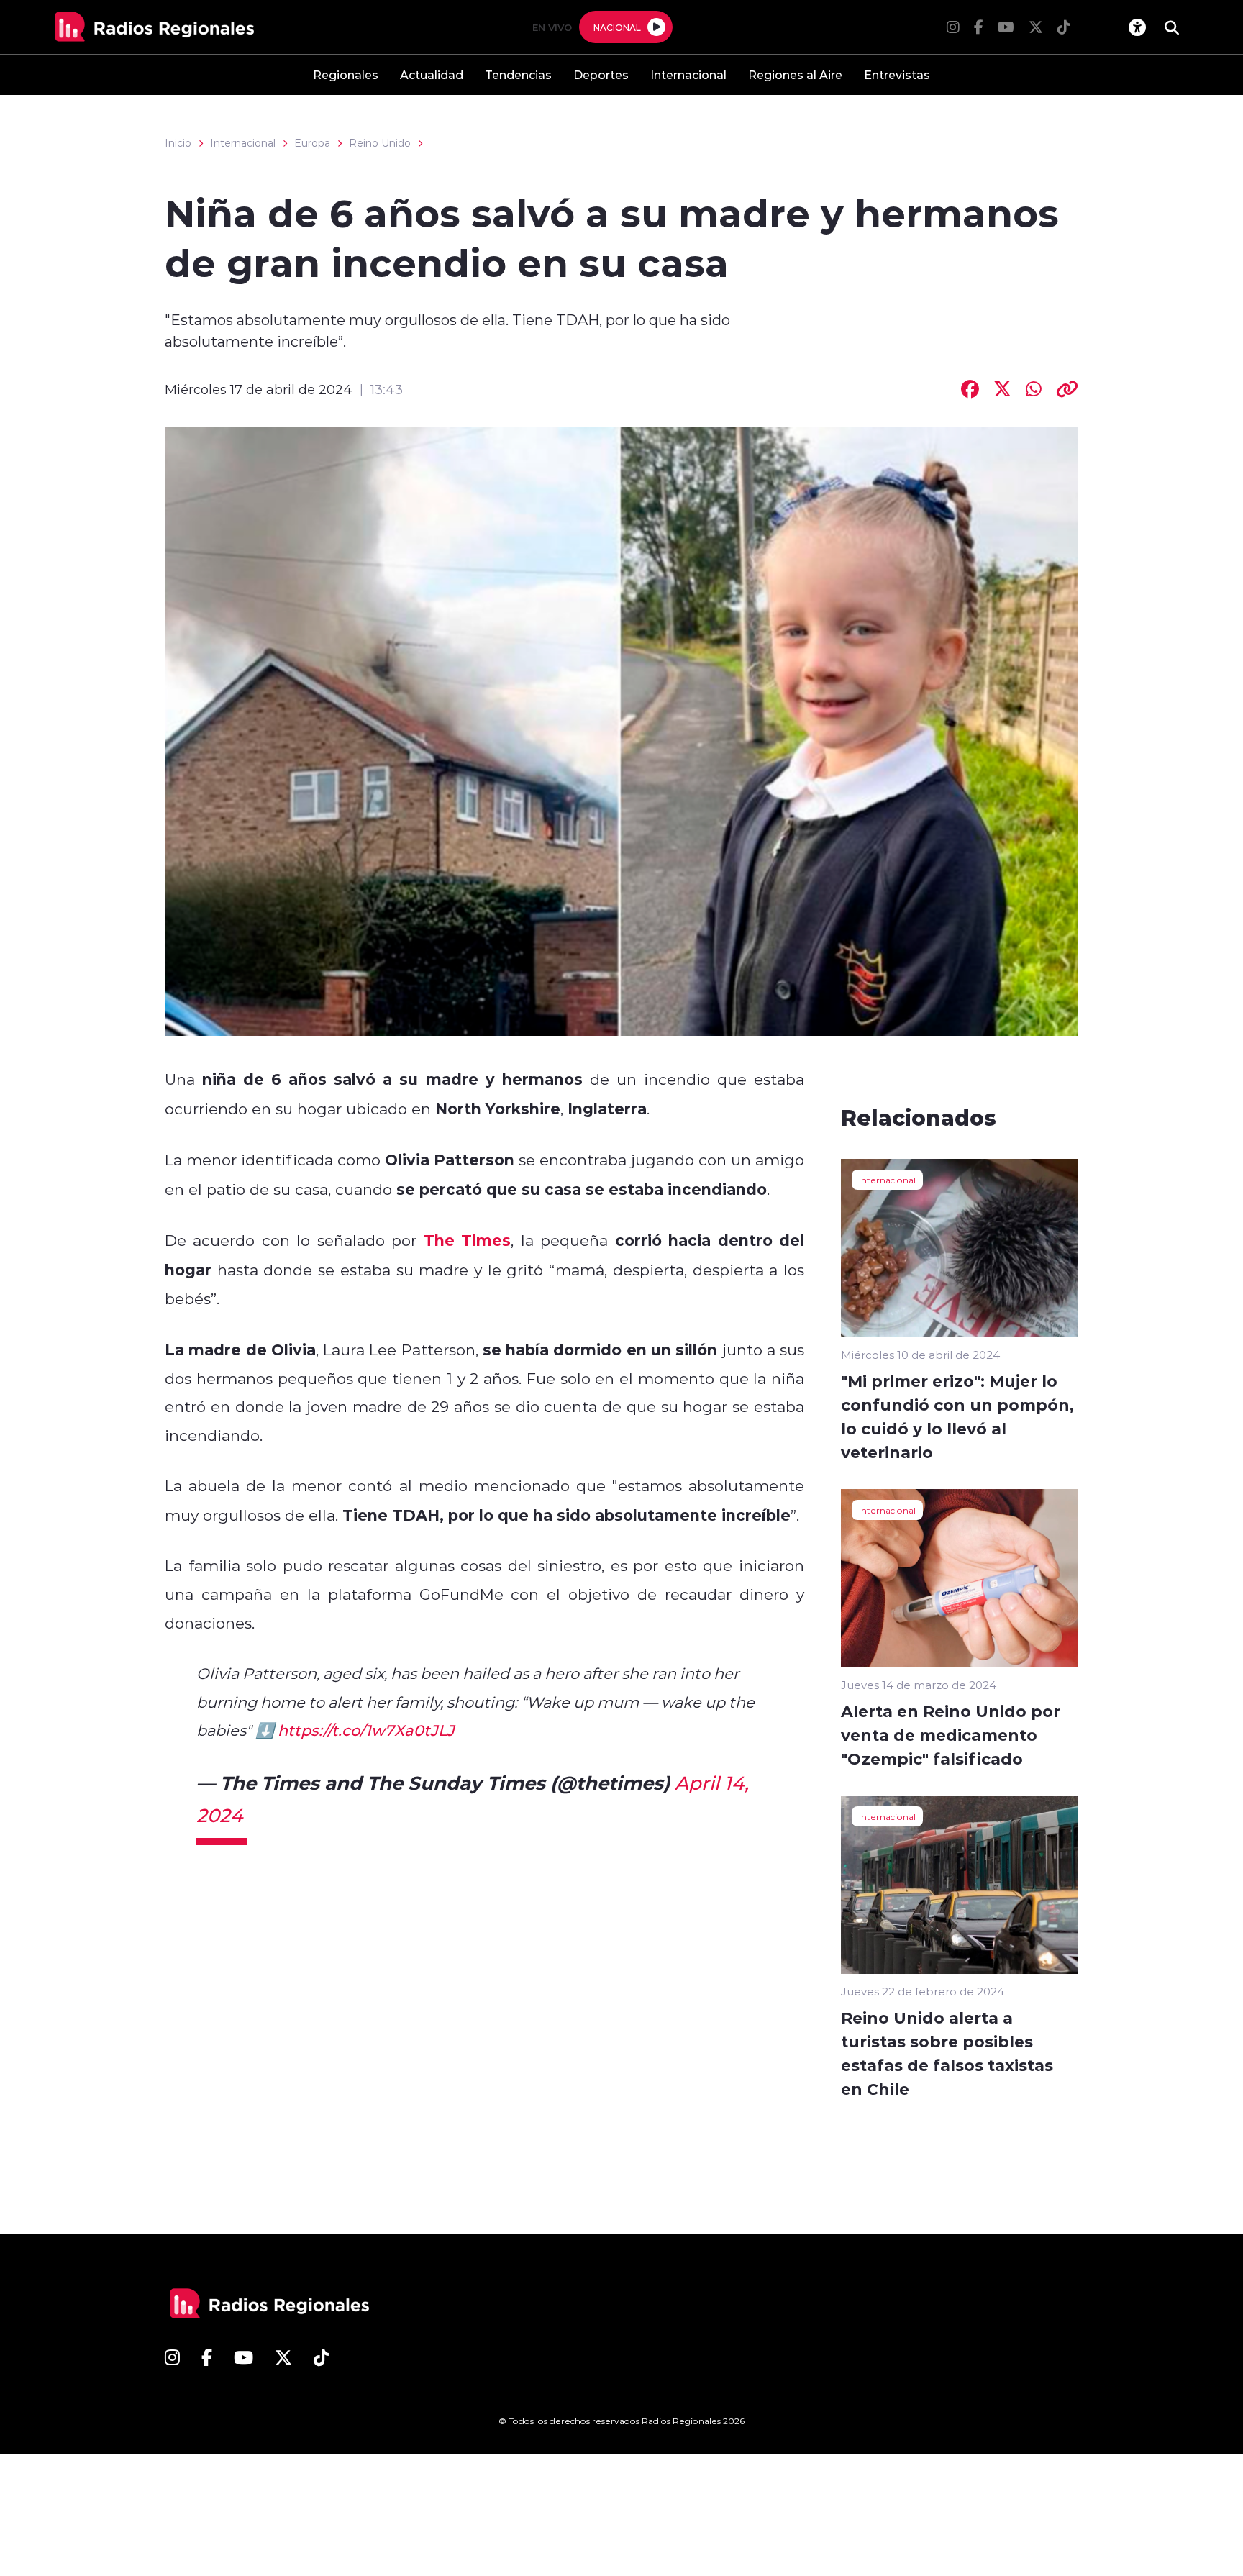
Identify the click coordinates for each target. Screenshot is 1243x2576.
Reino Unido (380, 143)
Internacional (688, 74)
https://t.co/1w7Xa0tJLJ (366, 1730)
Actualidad (432, 74)
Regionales (346, 74)
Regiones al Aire (795, 74)
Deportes (601, 74)
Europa (312, 143)
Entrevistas (897, 74)
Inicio (178, 143)
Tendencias (518, 74)
